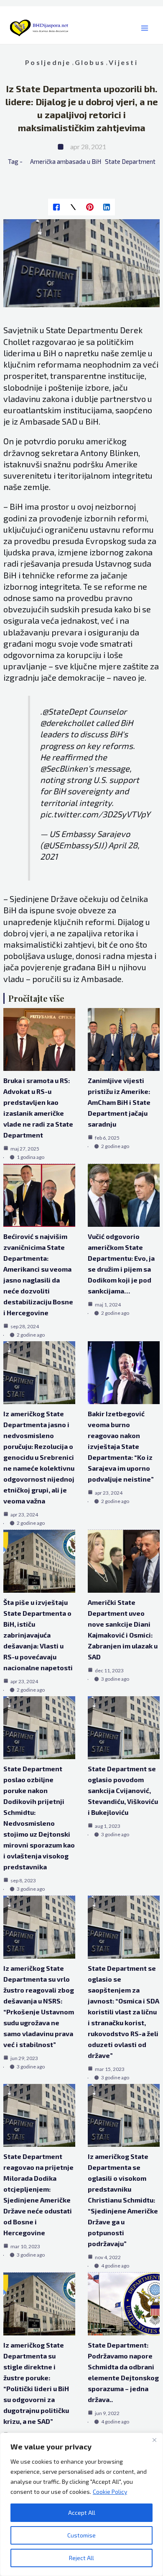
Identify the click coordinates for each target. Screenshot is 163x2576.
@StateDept (65, 711)
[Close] (154, 2440)
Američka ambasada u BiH (66, 161)
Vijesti (123, 62)
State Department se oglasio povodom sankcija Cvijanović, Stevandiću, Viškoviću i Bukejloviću (123, 1790)
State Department (130, 161)
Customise (81, 2535)
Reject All (81, 2558)
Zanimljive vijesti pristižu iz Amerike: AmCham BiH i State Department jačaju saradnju (119, 1102)
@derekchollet (67, 723)
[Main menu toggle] (144, 28)
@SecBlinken (64, 768)
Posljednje (48, 62)
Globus (90, 62)
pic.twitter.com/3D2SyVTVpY (95, 814)
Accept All (82, 2513)
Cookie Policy (110, 2492)
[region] (81, 2504)
